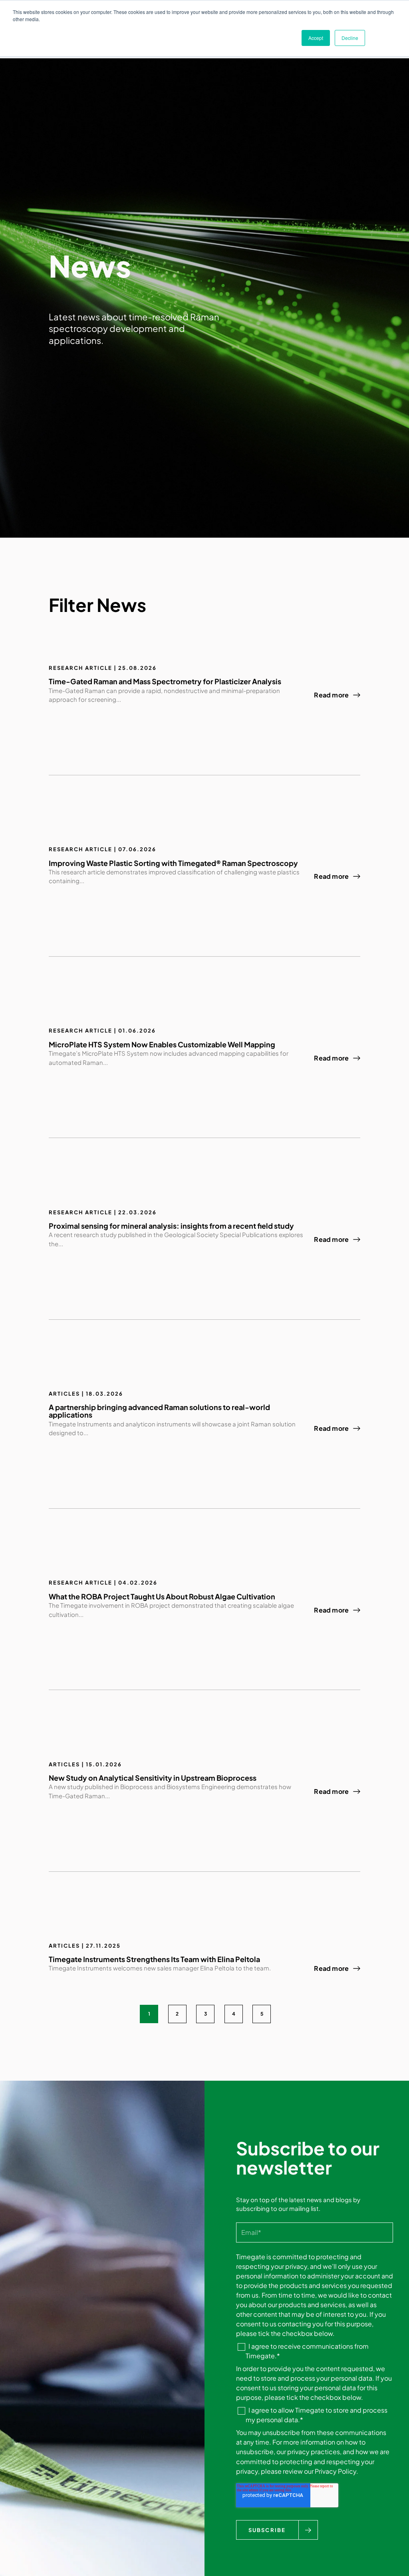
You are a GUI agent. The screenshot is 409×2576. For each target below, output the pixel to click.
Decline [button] (350, 38)
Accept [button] (316, 38)
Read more (331, 695)
